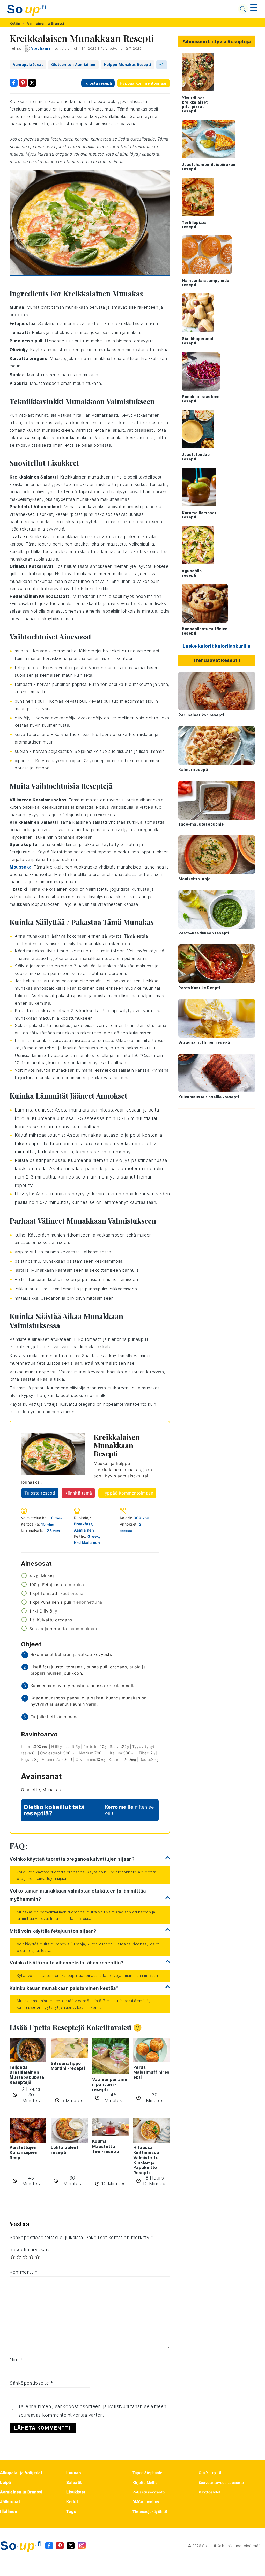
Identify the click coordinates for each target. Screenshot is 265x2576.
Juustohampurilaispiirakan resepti (209, 167)
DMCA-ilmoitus (146, 2502)
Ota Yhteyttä (210, 2473)
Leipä (6, 2482)
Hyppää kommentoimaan (144, 83)
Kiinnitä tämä (78, 1493)
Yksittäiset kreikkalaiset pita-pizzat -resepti (195, 104)
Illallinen (9, 2511)
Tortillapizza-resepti (195, 225)
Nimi (16, 2360)
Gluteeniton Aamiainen (73, 65)
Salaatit (74, 2482)
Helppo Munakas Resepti (127, 65)
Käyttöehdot (210, 2492)
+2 (162, 65)
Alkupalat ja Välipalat (21, 2473)
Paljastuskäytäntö (149, 2492)
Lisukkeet (76, 2492)
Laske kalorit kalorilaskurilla (217, 646)
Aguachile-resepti (193, 573)
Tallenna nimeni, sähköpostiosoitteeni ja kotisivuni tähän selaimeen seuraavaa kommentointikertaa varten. (92, 2411)
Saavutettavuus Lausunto (221, 2483)
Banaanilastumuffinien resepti (205, 631)
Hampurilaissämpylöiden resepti (207, 283)
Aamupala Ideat (28, 65)
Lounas (73, 2473)
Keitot (72, 2502)
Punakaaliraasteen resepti (201, 399)
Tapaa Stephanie (148, 2473)
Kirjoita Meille (145, 2483)
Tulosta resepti (98, 83)
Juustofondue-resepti (197, 457)
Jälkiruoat (10, 2502)
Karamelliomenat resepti (199, 515)
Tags (71, 2511)
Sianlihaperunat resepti (198, 341)
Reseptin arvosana (30, 2250)
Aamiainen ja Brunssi (45, 23)
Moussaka (21, 867)
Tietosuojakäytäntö (150, 2512)
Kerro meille (119, 1807)
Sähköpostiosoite (31, 2383)
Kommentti (24, 2272)
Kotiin (15, 23)
